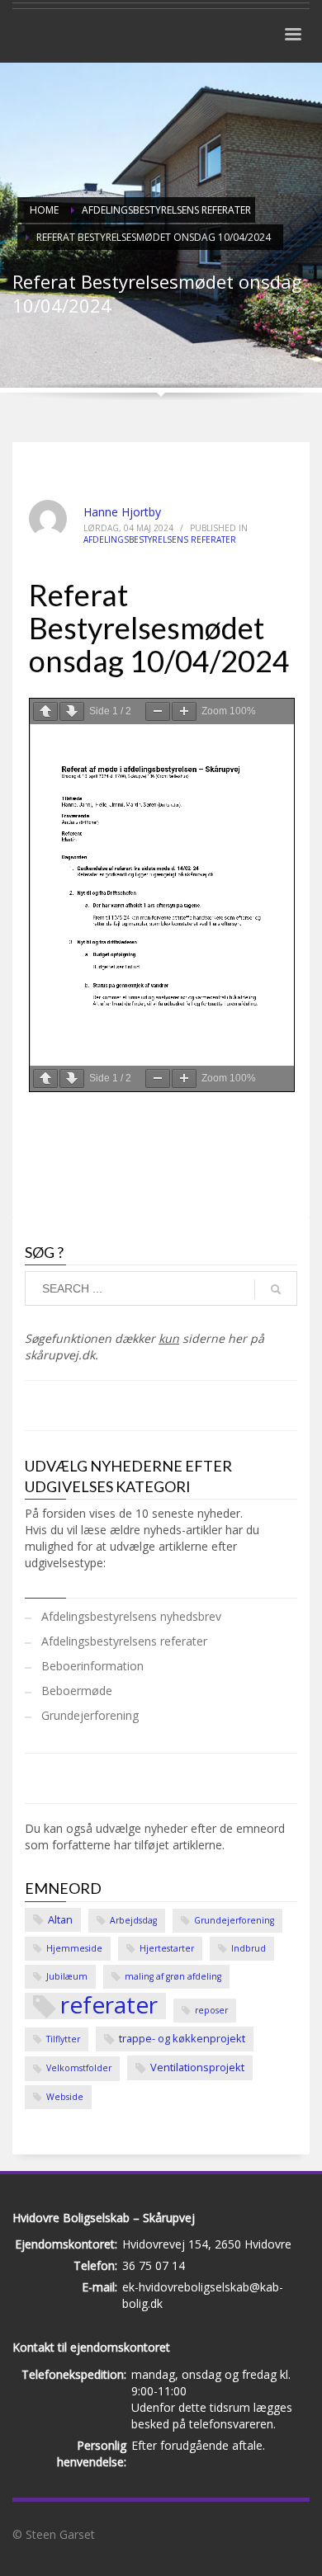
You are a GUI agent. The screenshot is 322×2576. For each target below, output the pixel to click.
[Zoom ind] (184, 711)
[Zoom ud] (158, 711)
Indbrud (249, 1948)
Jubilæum (67, 1976)
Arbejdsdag (133, 1920)
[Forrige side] (45, 711)
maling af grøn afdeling (173, 1976)
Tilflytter (63, 2039)
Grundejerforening (90, 1715)
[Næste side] (72, 711)
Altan (60, 1919)
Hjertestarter (167, 1948)
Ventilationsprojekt (197, 2067)
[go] (276, 1289)
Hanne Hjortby (122, 512)
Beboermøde (77, 1691)
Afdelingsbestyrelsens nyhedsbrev (131, 1616)
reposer (211, 2010)
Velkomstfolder (79, 2068)
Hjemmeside (74, 1948)
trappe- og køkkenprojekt (182, 2038)
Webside (65, 2097)
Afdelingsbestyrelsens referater (160, 539)
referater (109, 2006)
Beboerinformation (92, 1666)
